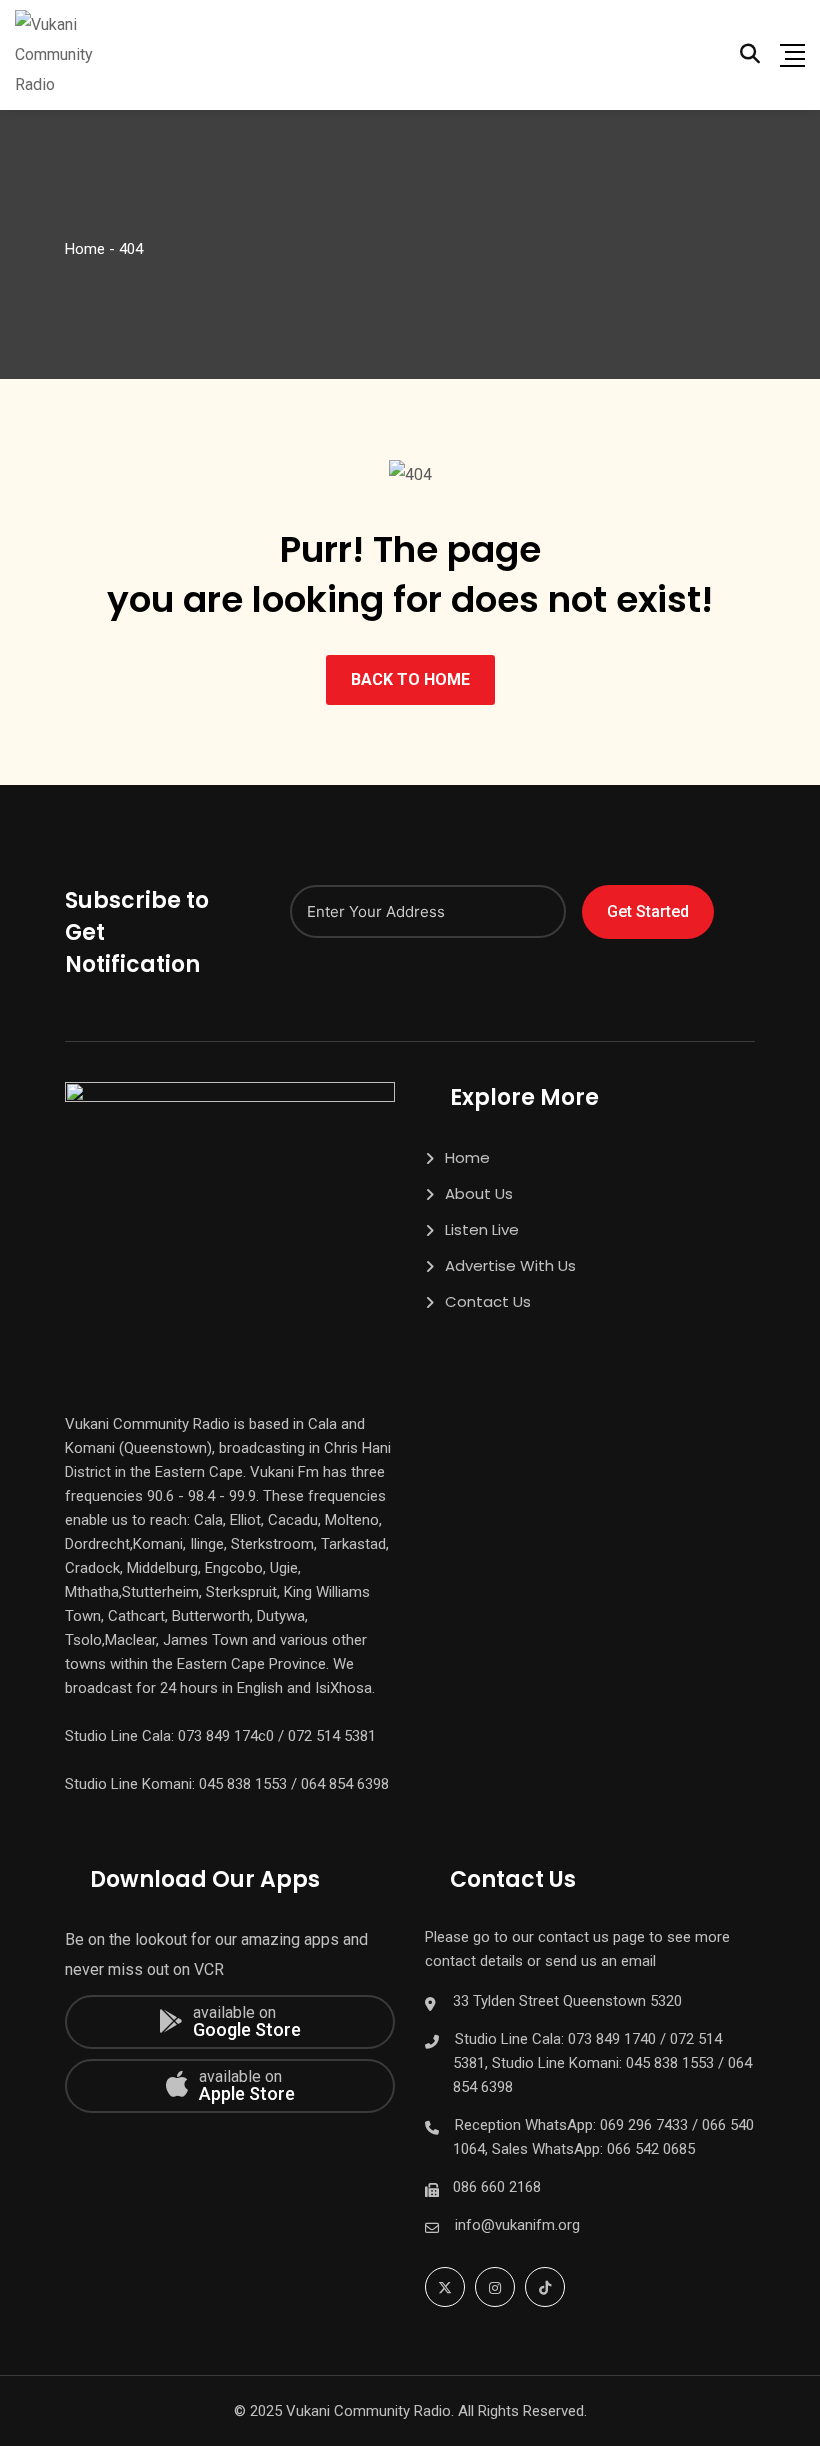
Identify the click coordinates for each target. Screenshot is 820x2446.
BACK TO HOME (410, 679)
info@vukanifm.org (517, 2225)
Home (467, 1157)
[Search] (750, 54)
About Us (479, 1193)
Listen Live (482, 1229)
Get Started (648, 911)
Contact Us (488, 1301)
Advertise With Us (510, 1265)
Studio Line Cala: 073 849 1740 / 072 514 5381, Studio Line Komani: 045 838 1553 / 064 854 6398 (602, 2063)
